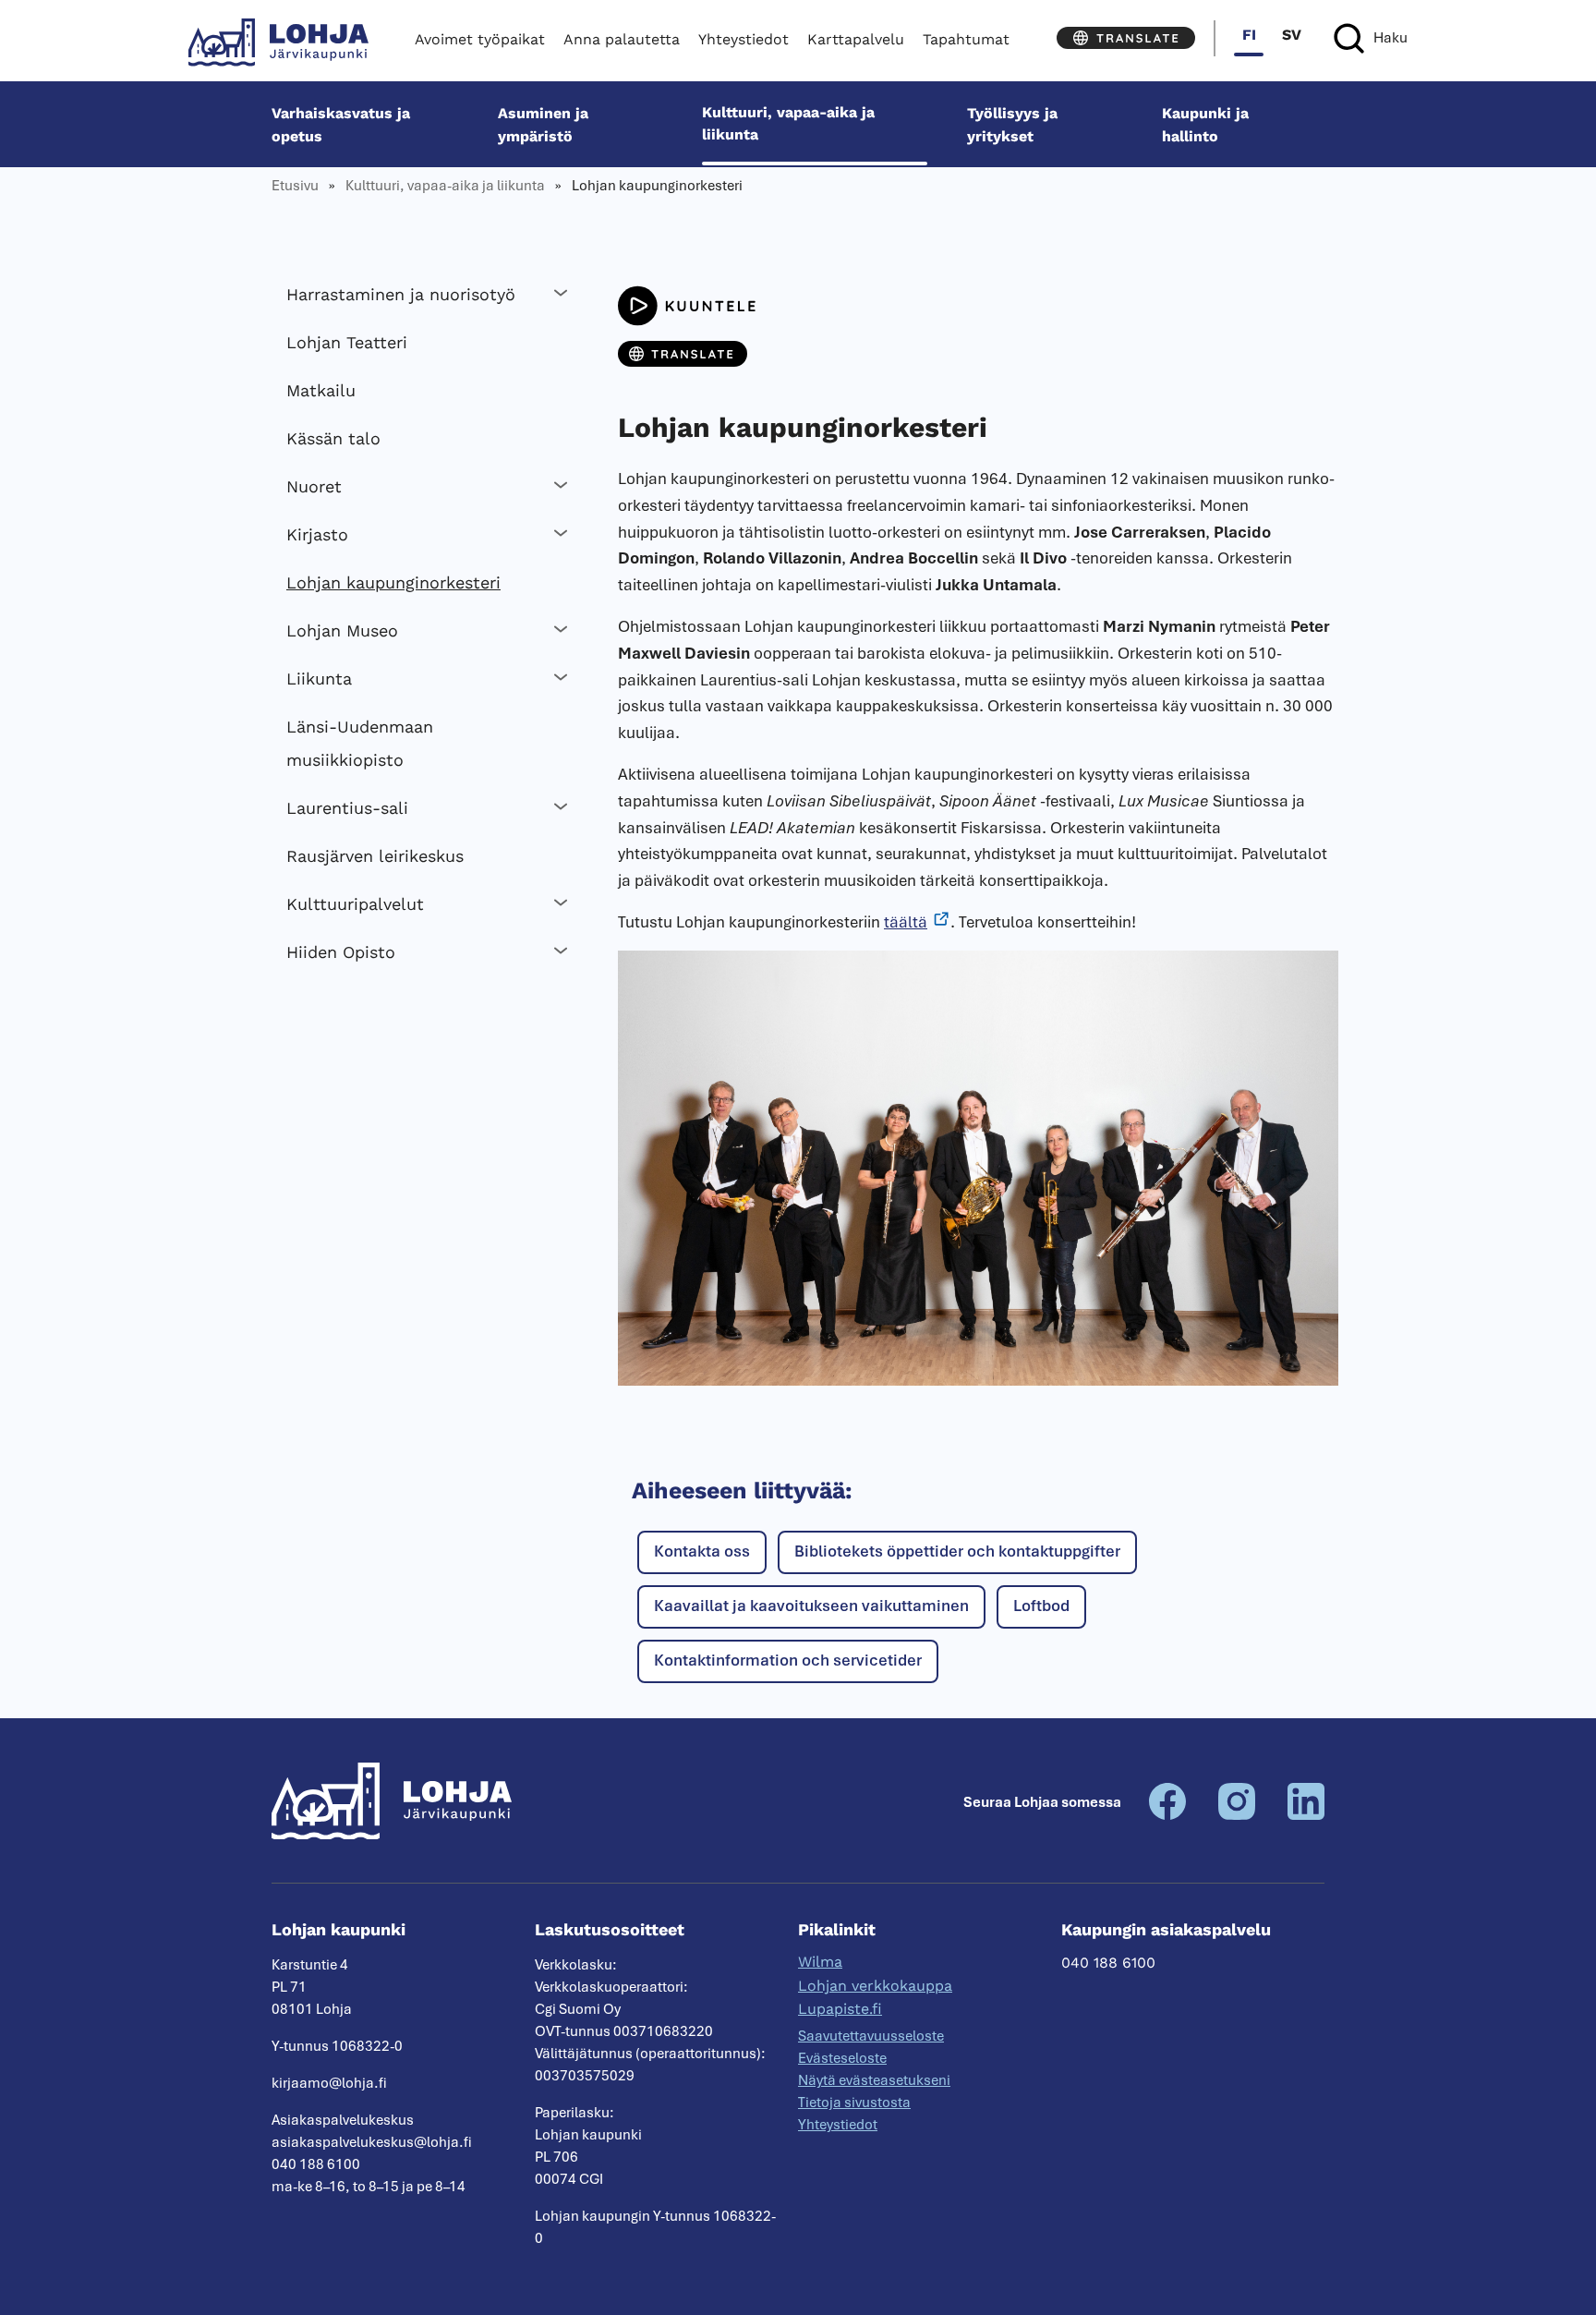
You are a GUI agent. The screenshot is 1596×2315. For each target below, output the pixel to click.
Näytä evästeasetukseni (874, 2080)
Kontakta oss (702, 1551)
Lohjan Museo (342, 630)
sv (1292, 35)
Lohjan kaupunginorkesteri (393, 582)
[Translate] (1126, 38)
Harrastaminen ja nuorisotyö (401, 294)
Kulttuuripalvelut (355, 904)
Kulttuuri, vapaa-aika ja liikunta (788, 123)
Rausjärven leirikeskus (375, 856)
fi (1249, 35)
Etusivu (295, 186)
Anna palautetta (622, 39)
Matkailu (321, 390)
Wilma (820, 1962)
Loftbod (1041, 1606)
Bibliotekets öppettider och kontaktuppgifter (957, 1551)
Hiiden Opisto (341, 952)
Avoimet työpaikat (480, 39)
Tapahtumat (966, 39)
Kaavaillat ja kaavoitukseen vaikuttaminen (811, 1606)
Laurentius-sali (347, 808)
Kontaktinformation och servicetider (788, 1660)
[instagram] (1237, 1815)
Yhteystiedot (744, 39)
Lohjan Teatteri (347, 342)
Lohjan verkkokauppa (875, 1986)
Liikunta (319, 679)
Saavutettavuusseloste (871, 2036)
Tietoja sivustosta (854, 2103)
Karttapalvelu (856, 39)
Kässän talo (333, 438)
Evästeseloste (842, 2058)
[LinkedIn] (1306, 1815)
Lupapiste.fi (840, 2009)
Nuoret (314, 486)
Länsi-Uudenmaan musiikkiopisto (360, 743)
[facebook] (1167, 1815)
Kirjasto (317, 534)
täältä (906, 922)
